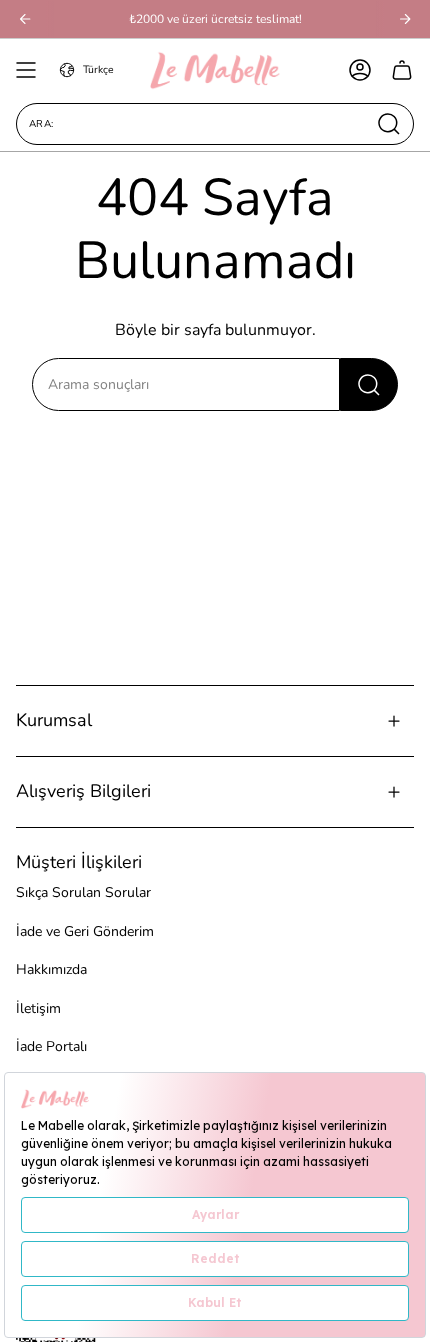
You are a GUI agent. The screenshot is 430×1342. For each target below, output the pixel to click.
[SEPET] (402, 70)
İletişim (38, 1008)
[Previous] (25, 19)
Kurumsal (54, 720)
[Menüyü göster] (26, 70)
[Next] (405, 19)
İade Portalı (51, 1046)
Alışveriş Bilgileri (83, 791)
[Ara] (369, 384)
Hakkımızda (51, 969)
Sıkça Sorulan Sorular (83, 892)
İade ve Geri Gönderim (85, 931)
